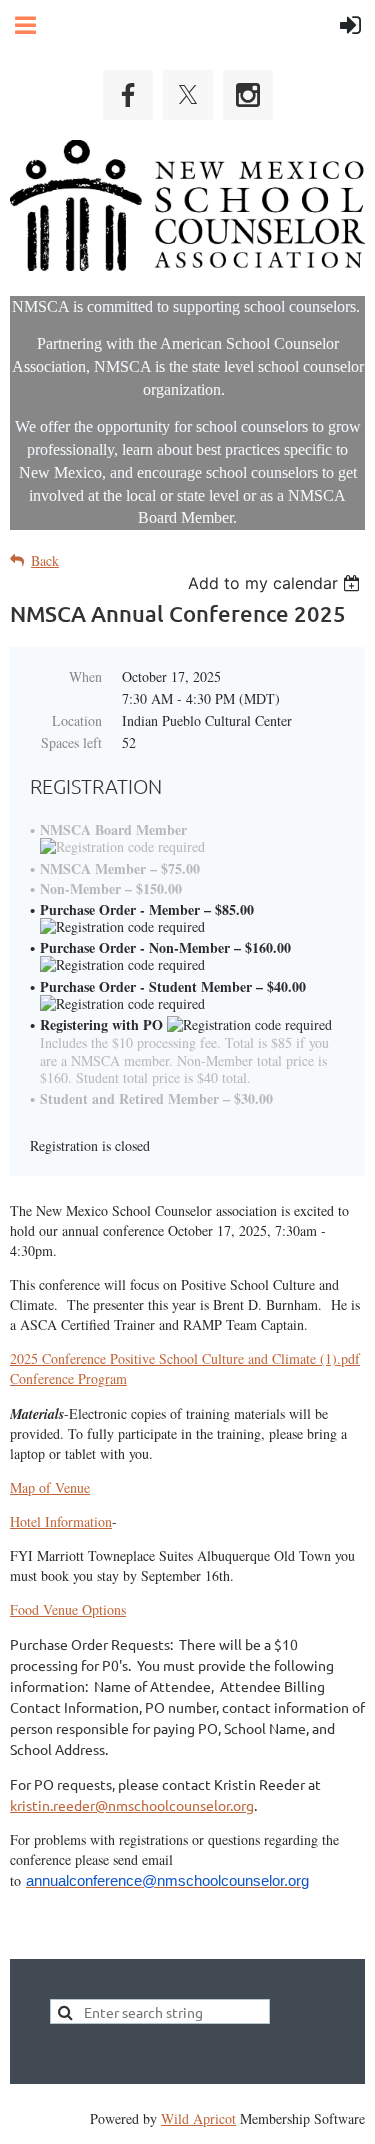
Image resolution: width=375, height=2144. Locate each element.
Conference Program (68, 1378)
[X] (188, 95)
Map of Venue (50, 1487)
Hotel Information (61, 1521)
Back (45, 560)
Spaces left (71, 742)
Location (77, 720)
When (85, 676)
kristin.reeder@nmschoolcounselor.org (132, 1805)
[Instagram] (248, 95)
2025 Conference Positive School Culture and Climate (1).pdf (185, 1358)
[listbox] (276, 583)
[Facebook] (128, 95)
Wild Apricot (198, 2118)
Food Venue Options (68, 1609)
